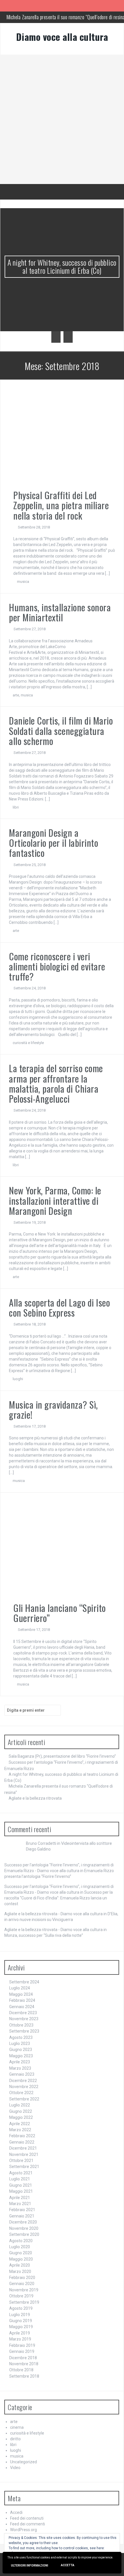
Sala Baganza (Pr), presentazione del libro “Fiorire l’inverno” (62, 1756)
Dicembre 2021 (23, 2148)
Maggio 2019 (21, 2327)
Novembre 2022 (24, 2087)
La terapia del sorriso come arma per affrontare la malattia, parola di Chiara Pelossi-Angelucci (56, 1083)
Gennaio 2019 (22, 2351)
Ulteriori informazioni (30, 2566)
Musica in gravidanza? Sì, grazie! (53, 1409)
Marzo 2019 (20, 2339)
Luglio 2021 (20, 2179)
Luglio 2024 (20, 1988)
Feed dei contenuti (27, 2518)
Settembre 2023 (24, 2031)
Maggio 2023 (21, 2056)
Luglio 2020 (20, 2247)
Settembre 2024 (24, 1982)
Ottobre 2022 (21, 2093)
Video (15, 2468)
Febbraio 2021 (22, 2210)
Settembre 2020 (24, 2234)
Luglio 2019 (20, 2315)
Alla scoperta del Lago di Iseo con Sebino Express (59, 1307)
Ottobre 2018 (21, 2370)
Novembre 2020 (24, 2228)
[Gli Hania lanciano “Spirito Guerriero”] (60, 1552)
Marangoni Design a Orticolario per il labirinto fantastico (53, 843)
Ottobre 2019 (21, 2296)
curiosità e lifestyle (28, 1043)
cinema (17, 2427)
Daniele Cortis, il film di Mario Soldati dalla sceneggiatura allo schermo (61, 730)
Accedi (16, 2512)
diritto (15, 2439)
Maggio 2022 (21, 2117)
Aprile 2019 (20, 2333)
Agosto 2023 (21, 2037)
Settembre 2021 (24, 2167)
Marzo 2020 (20, 2272)
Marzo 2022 (20, 2130)
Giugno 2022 (21, 2111)
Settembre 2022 (24, 2099)
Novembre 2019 (24, 2290)
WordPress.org (24, 2530)
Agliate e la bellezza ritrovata (35, 1798)
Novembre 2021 (24, 2154)
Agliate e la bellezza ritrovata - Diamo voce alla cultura (53, 1914)
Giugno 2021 (21, 2185)
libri (16, 807)
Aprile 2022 (20, 2124)
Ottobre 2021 (21, 2161)
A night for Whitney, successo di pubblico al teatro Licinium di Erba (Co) (62, 267)
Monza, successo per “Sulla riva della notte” (44, 1935)
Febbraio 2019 (22, 2345)
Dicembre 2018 (23, 2358)
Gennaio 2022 (22, 2142)
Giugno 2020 (21, 2253)
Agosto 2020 (21, 2241)
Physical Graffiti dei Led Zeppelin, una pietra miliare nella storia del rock (61, 505)
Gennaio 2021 (22, 2216)
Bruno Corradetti (41, 1843)
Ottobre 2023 (21, 2025)
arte (16, 695)
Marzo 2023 (20, 2068)
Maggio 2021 (21, 2191)
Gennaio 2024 (22, 2007)
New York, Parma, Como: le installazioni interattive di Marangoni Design (55, 1200)
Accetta (68, 2565)
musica (23, 582)
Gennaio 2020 (22, 2284)
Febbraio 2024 (22, 2000)
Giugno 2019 (21, 2321)
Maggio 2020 (21, 2259)
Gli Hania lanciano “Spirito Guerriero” (60, 1613)
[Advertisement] (62, 119)
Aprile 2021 (20, 2198)
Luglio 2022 (20, 2105)
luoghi (18, 1379)
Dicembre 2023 (23, 2013)
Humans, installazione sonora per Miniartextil (60, 612)
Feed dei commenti (28, 2524)
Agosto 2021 (21, 2173)
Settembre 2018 (24, 2376)
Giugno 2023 (21, 2050)
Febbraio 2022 (22, 2136)
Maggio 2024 (21, 1994)
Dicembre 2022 (23, 2081)
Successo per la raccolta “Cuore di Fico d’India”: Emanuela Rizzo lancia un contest (59, 1898)
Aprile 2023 (20, 2062)
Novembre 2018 (24, 2364)
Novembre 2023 (24, 2019)
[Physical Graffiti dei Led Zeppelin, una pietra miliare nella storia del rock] (60, 439)
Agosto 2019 (21, 2308)
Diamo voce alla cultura (62, 37)
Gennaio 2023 (22, 2074)
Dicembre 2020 (23, 2222)
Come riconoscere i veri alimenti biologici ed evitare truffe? (57, 966)
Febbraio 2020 (22, 2278)
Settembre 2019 (24, 2302)
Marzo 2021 (20, 2204)
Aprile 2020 (20, 2265)
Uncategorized (24, 2462)
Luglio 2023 (20, 2043)
